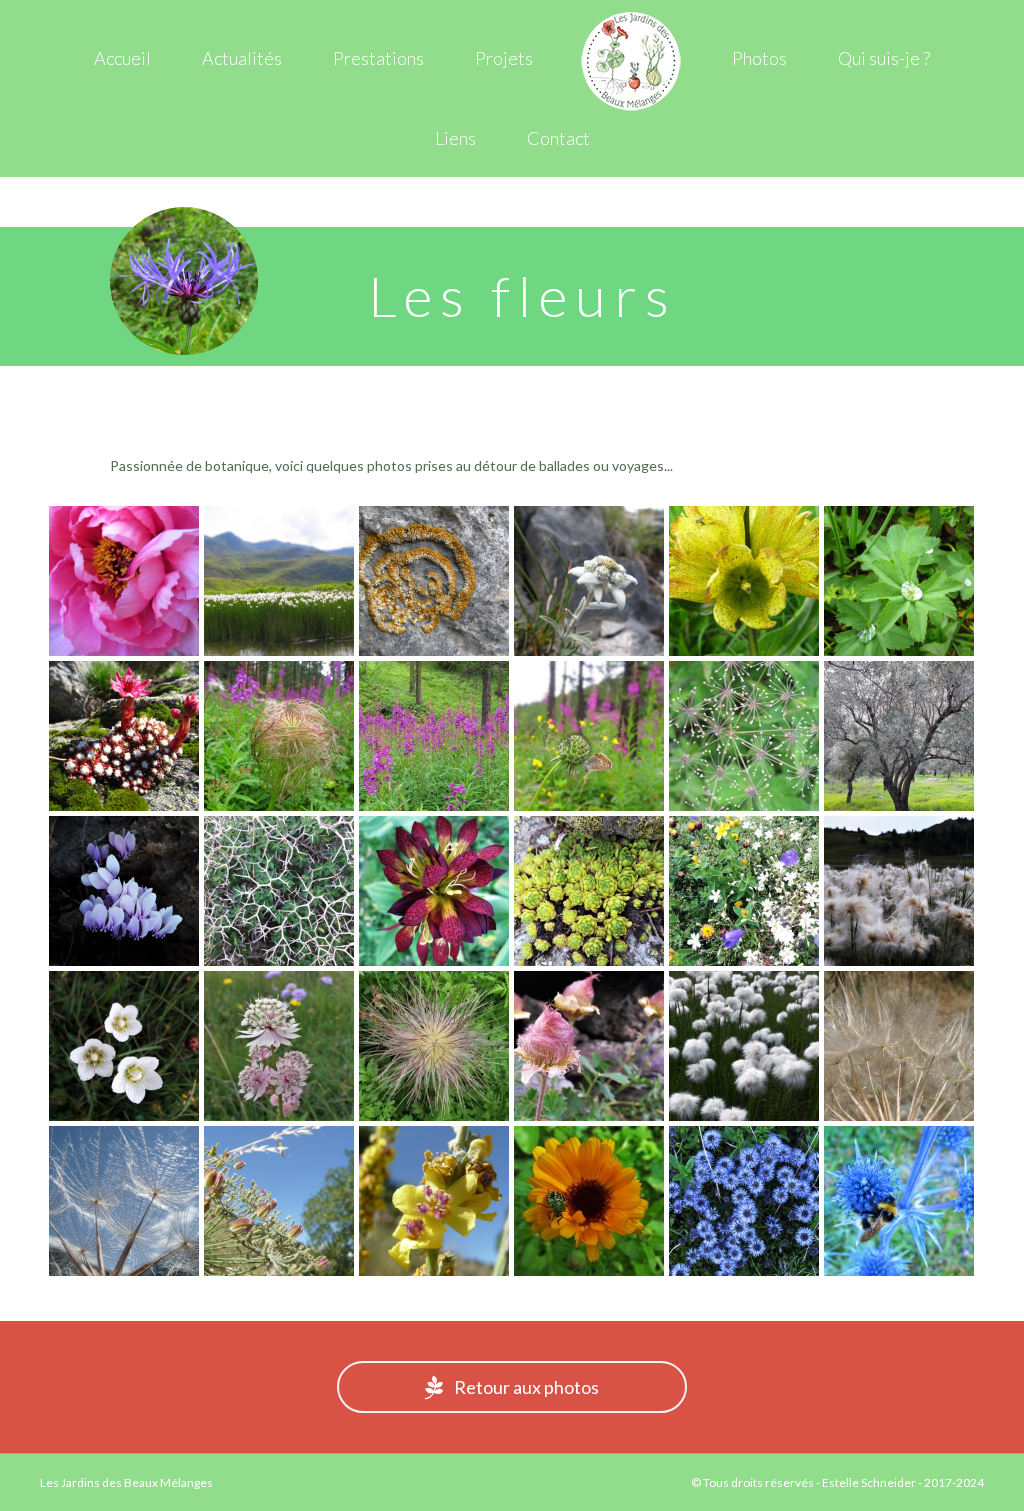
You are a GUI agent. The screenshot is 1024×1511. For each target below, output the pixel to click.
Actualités (242, 58)
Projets (504, 58)
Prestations (378, 58)
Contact (558, 138)
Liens (455, 138)
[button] (512, 1387)
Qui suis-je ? (884, 58)
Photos (759, 58)
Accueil (122, 58)
